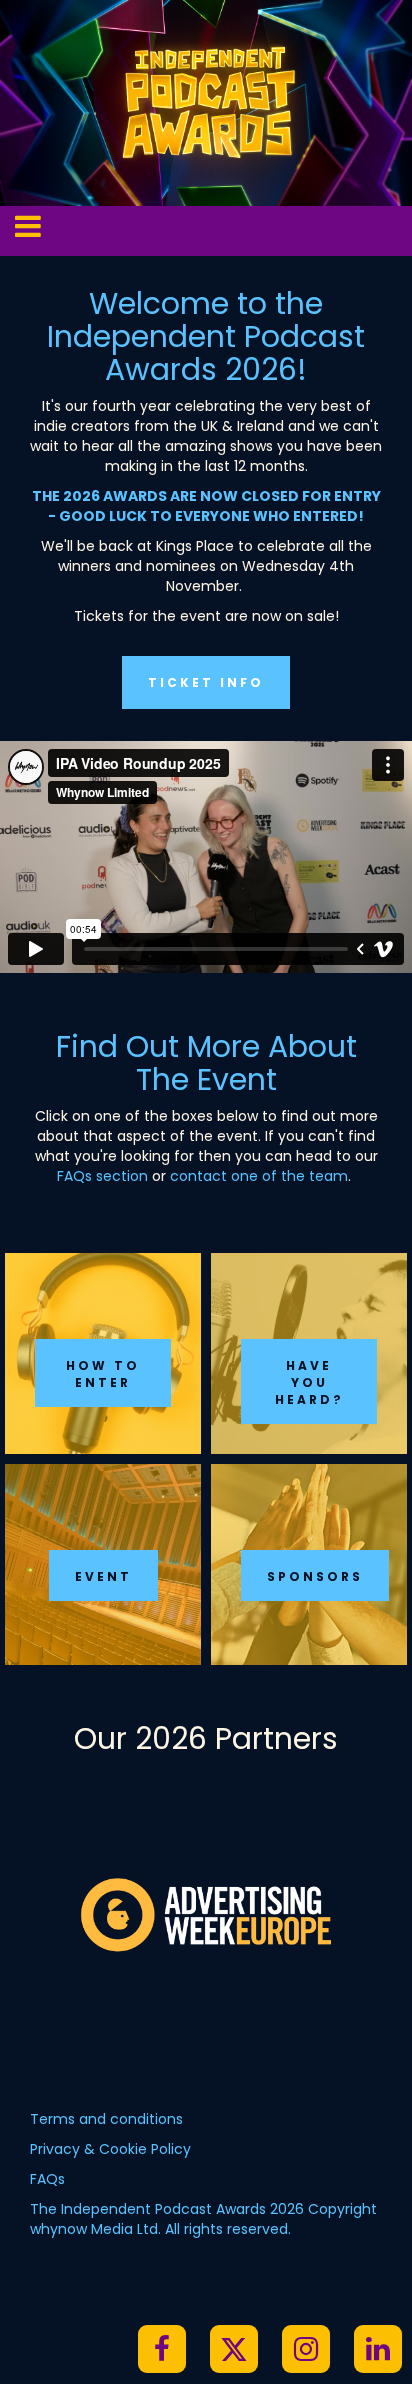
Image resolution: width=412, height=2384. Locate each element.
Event (103, 1576)
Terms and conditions (106, 2119)
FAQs (47, 2179)
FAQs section (102, 1176)
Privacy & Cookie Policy (110, 2149)
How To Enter (103, 1374)
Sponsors (315, 1576)
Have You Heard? (309, 1382)
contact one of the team (259, 1176)
